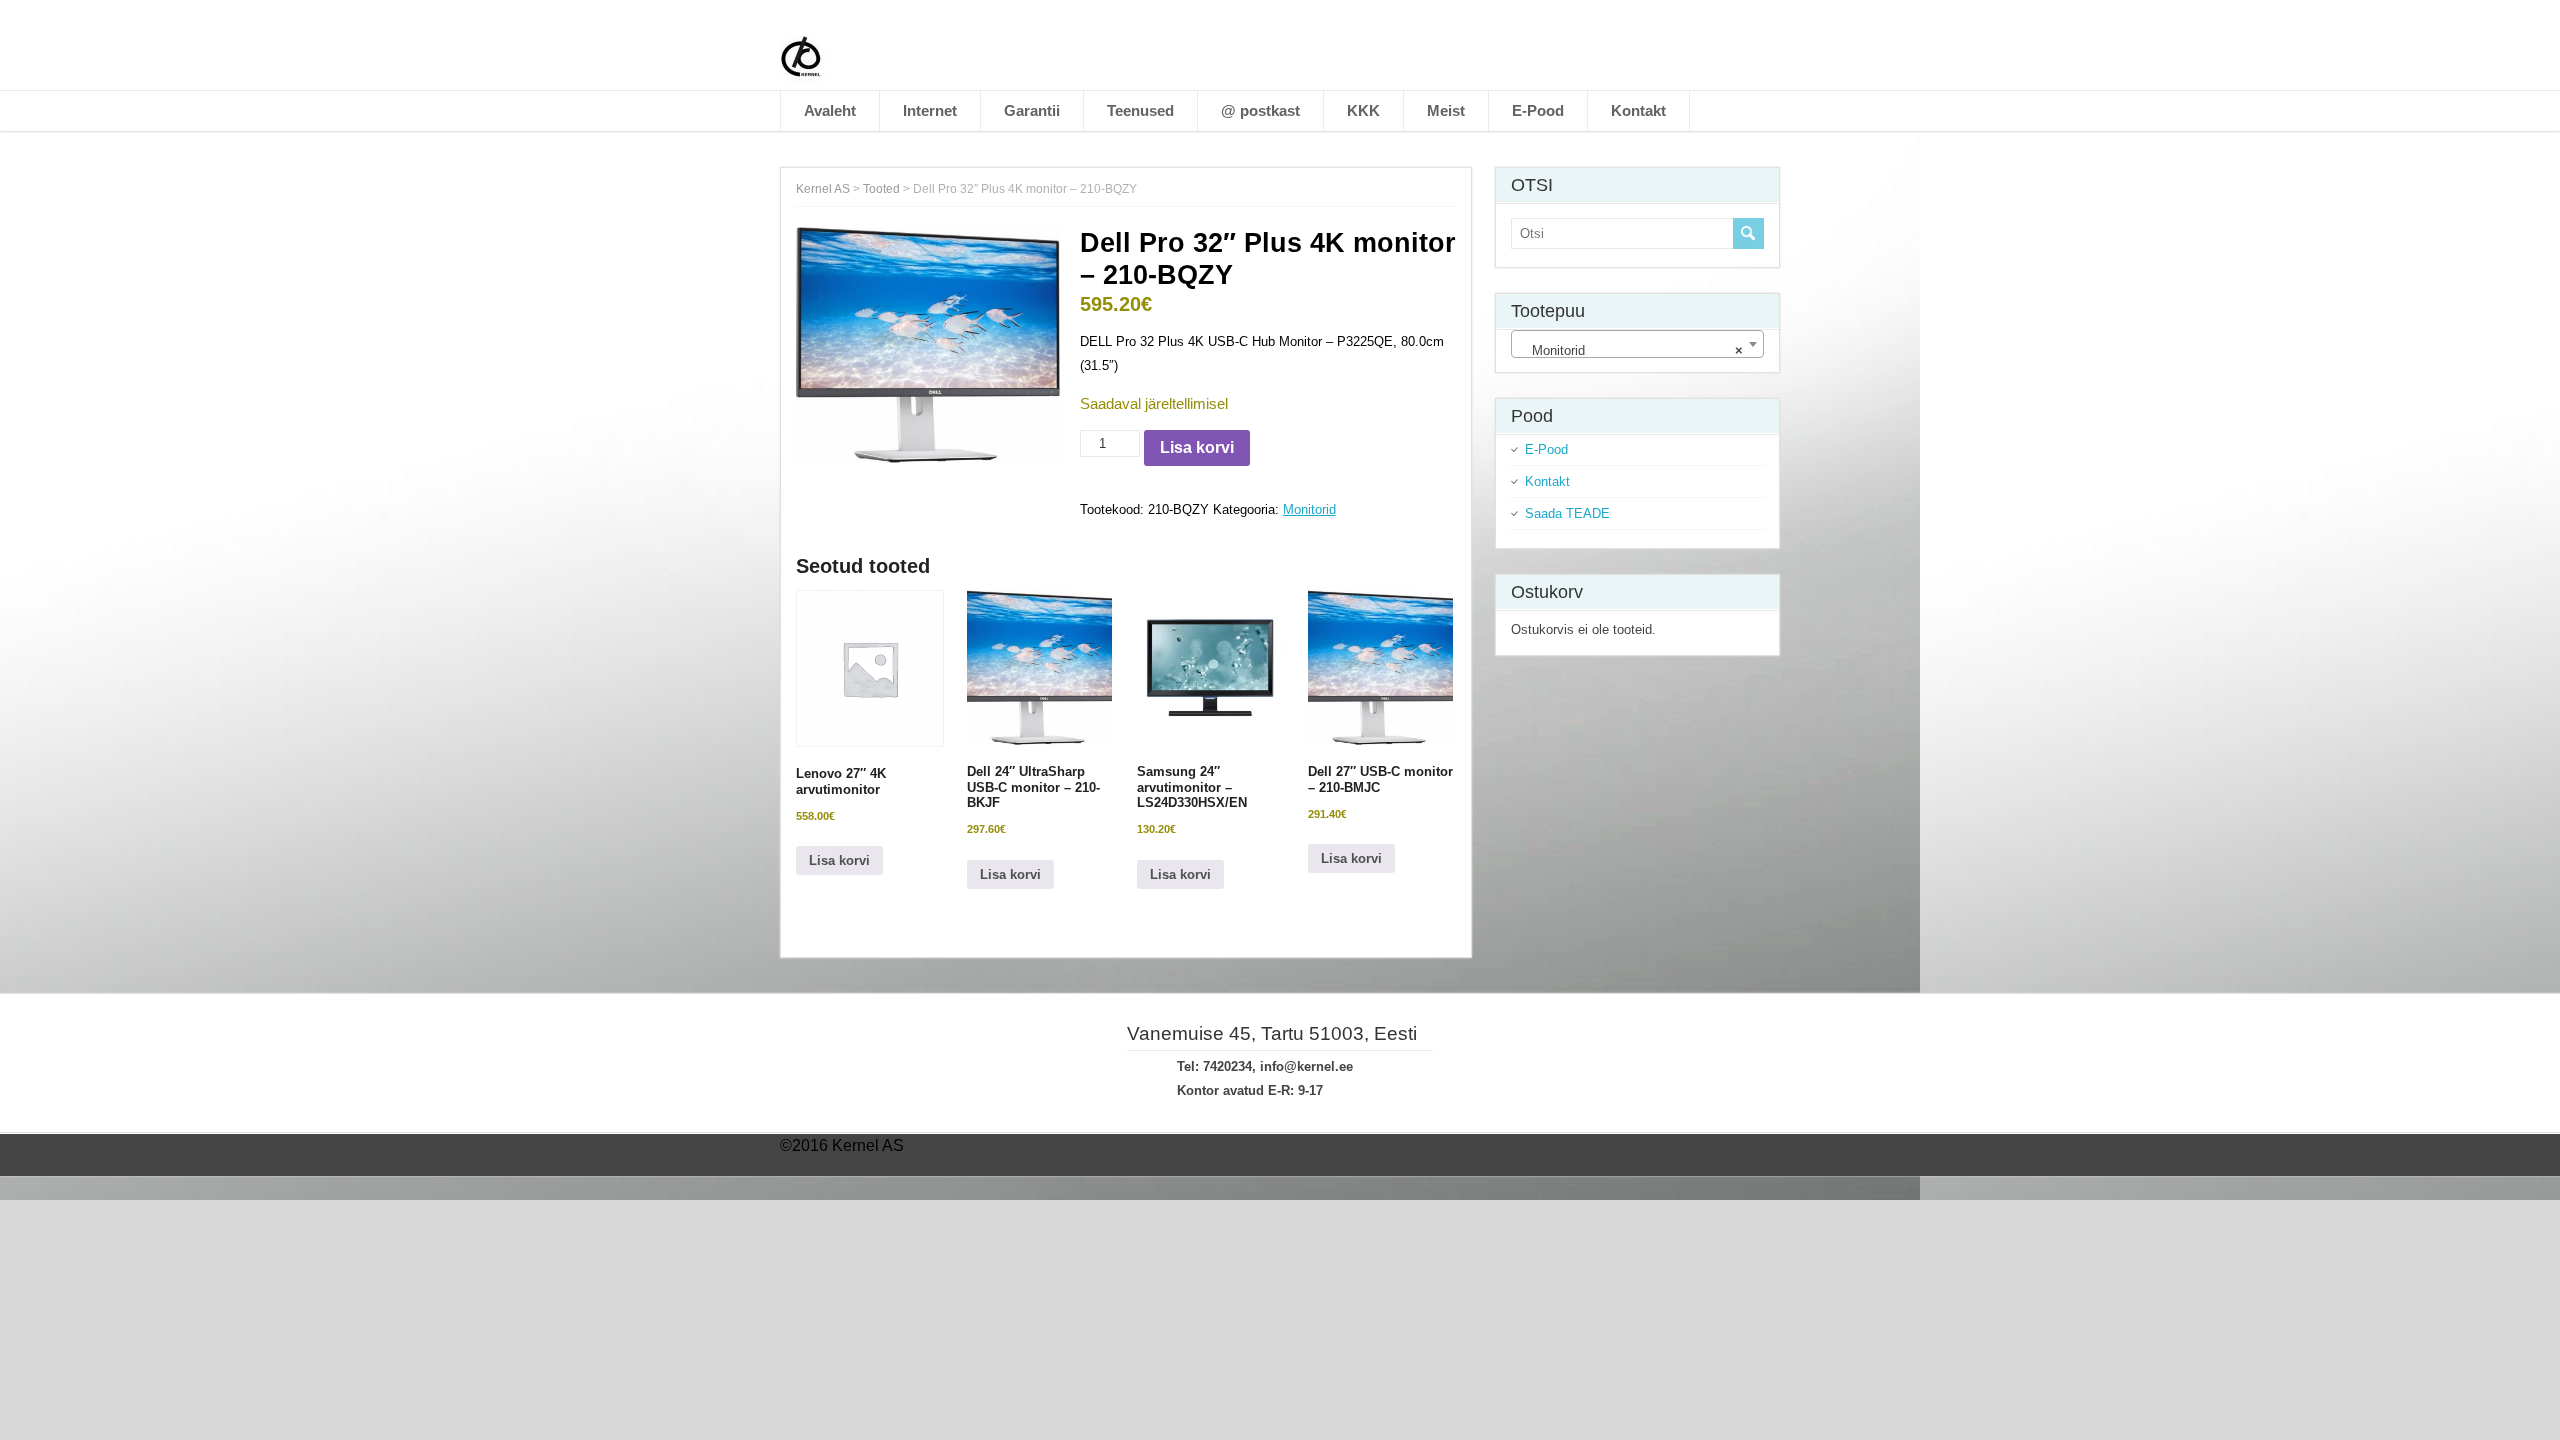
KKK (1363, 110)
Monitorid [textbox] (1631, 350)
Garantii (1032, 110)
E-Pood (1538, 110)
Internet (930, 110)
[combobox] (1637, 344)
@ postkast (1260, 110)
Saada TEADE (1567, 513)
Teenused (1140, 110)
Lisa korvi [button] (839, 860)
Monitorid (1309, 509)
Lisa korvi (1197, 447)
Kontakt (1638, 110)
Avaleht (830, 110)
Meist (1446, 110)
